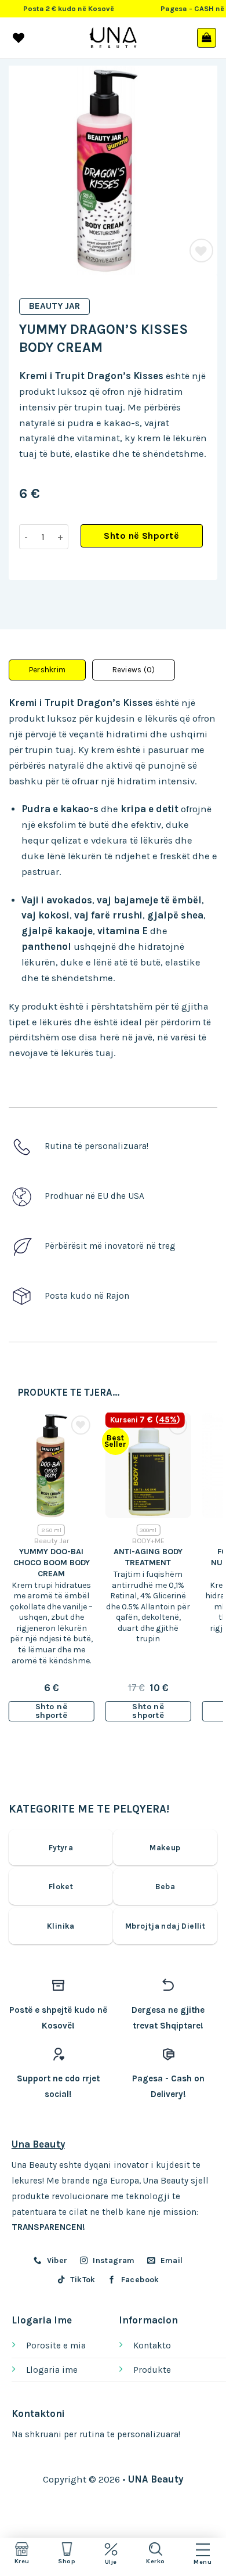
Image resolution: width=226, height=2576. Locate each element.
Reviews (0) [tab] (134, 670)
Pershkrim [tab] (47, 670)
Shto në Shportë (141, 536)
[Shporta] (207, 38)
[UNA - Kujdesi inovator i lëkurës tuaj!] (113, 38)
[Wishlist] (201, 251)
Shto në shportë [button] (51, 1711)
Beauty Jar (54, 306)
